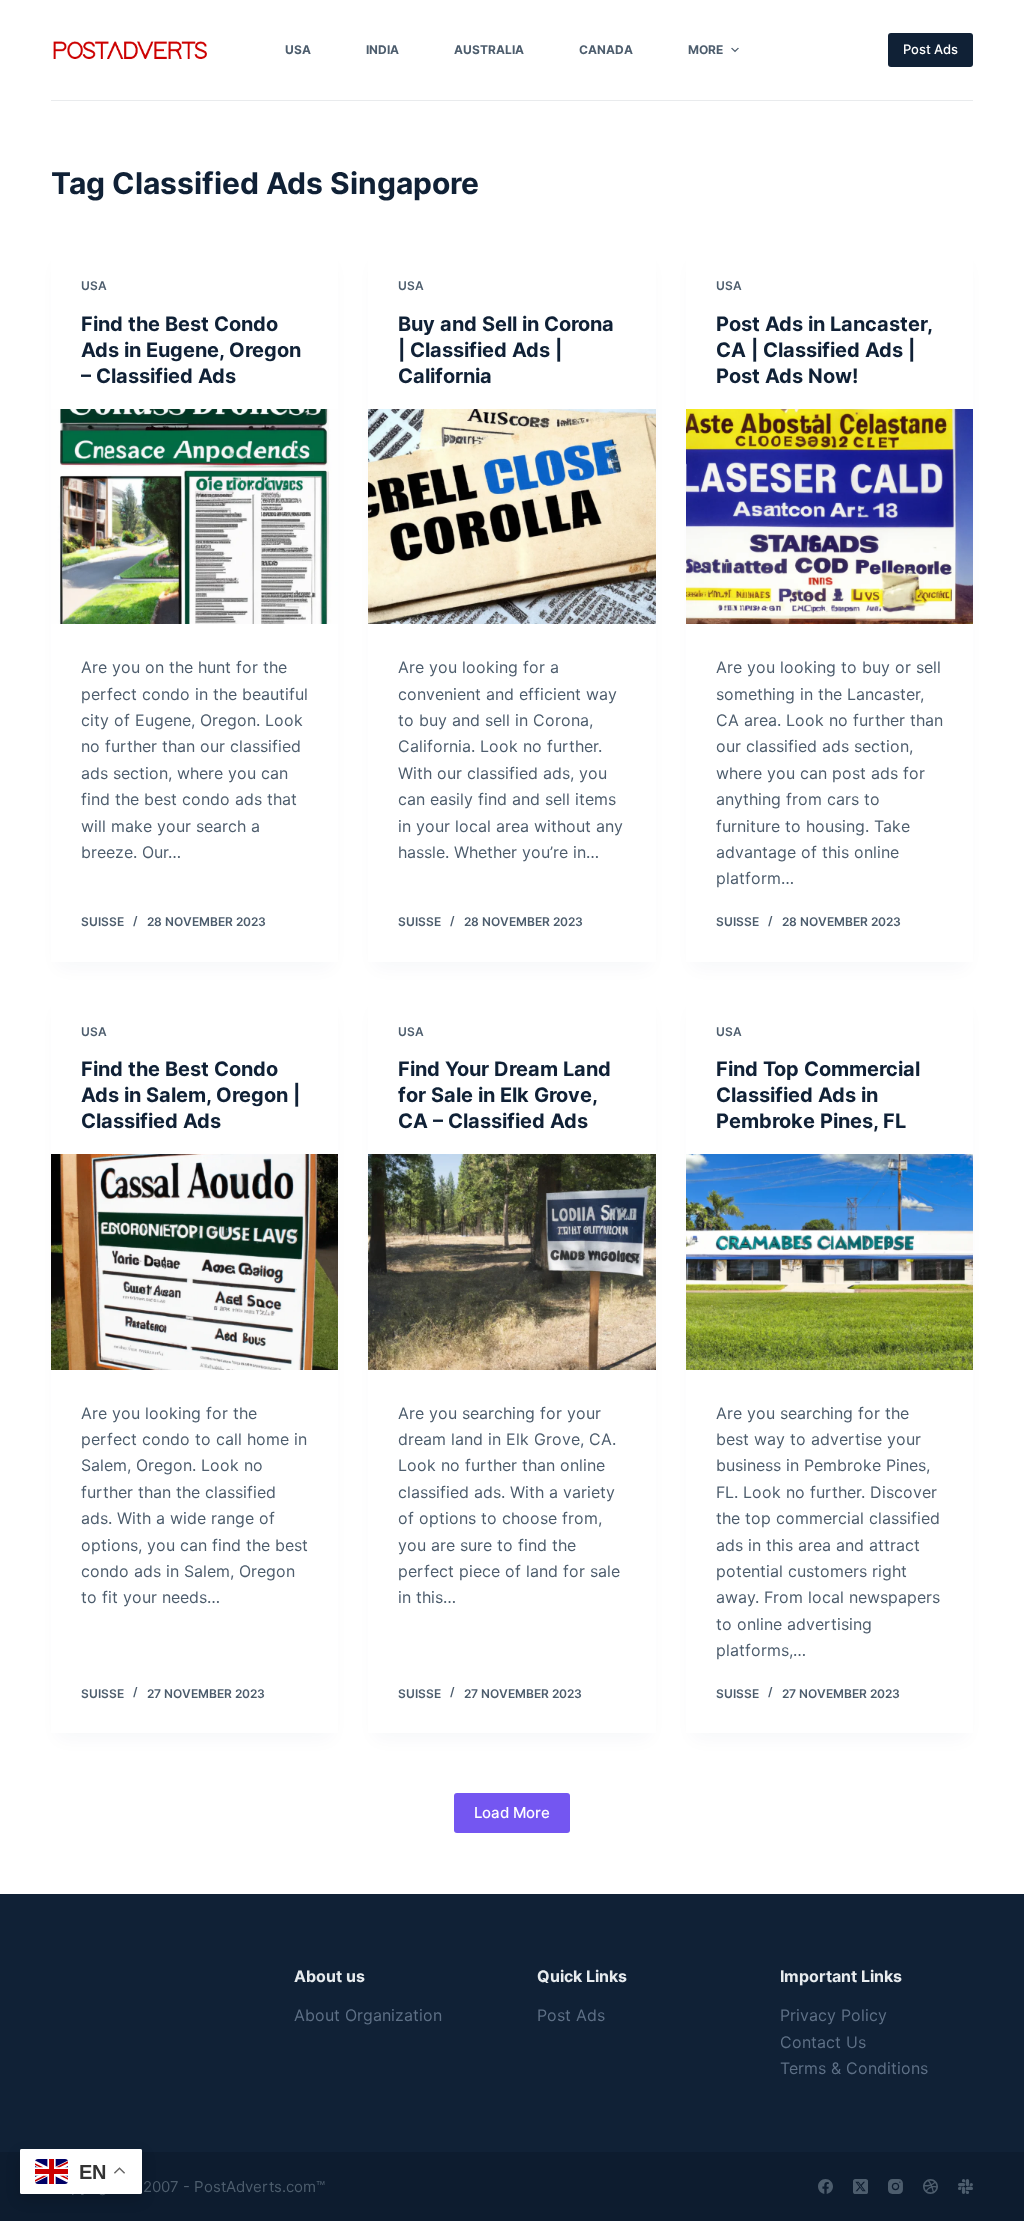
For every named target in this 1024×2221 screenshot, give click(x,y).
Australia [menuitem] (489, 49)
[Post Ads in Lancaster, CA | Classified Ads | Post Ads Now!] (829, 516)
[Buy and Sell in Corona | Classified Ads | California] (511, 516)
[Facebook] (825, 2186)
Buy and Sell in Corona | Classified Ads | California (506, 350)
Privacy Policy (833, 2015)
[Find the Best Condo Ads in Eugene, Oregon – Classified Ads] (194, 516)
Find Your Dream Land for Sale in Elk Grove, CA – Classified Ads (504, 1095)
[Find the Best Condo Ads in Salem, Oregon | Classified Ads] (194, 1261)
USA (94, 285)
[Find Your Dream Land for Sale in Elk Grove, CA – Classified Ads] (511, 1261)
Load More (512, 1812)
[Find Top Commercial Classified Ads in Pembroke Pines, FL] (829, 1261)
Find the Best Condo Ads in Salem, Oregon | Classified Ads (190, 1095)
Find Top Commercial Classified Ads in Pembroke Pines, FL (818, 1095)
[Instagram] (895, 2186)
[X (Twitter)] (860, 2186)
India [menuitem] (382, 49)
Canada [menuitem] (606, 49)
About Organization (368, 2015)
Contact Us (823, 2042)
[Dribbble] (930, 2186)
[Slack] (965, 2186)
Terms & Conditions (854, 2068)
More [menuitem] (705, 49)
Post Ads (930, 49)
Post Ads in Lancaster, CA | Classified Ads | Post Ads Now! (824, 350)
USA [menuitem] (298, 49)
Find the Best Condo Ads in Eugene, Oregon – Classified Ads (191, 350)
